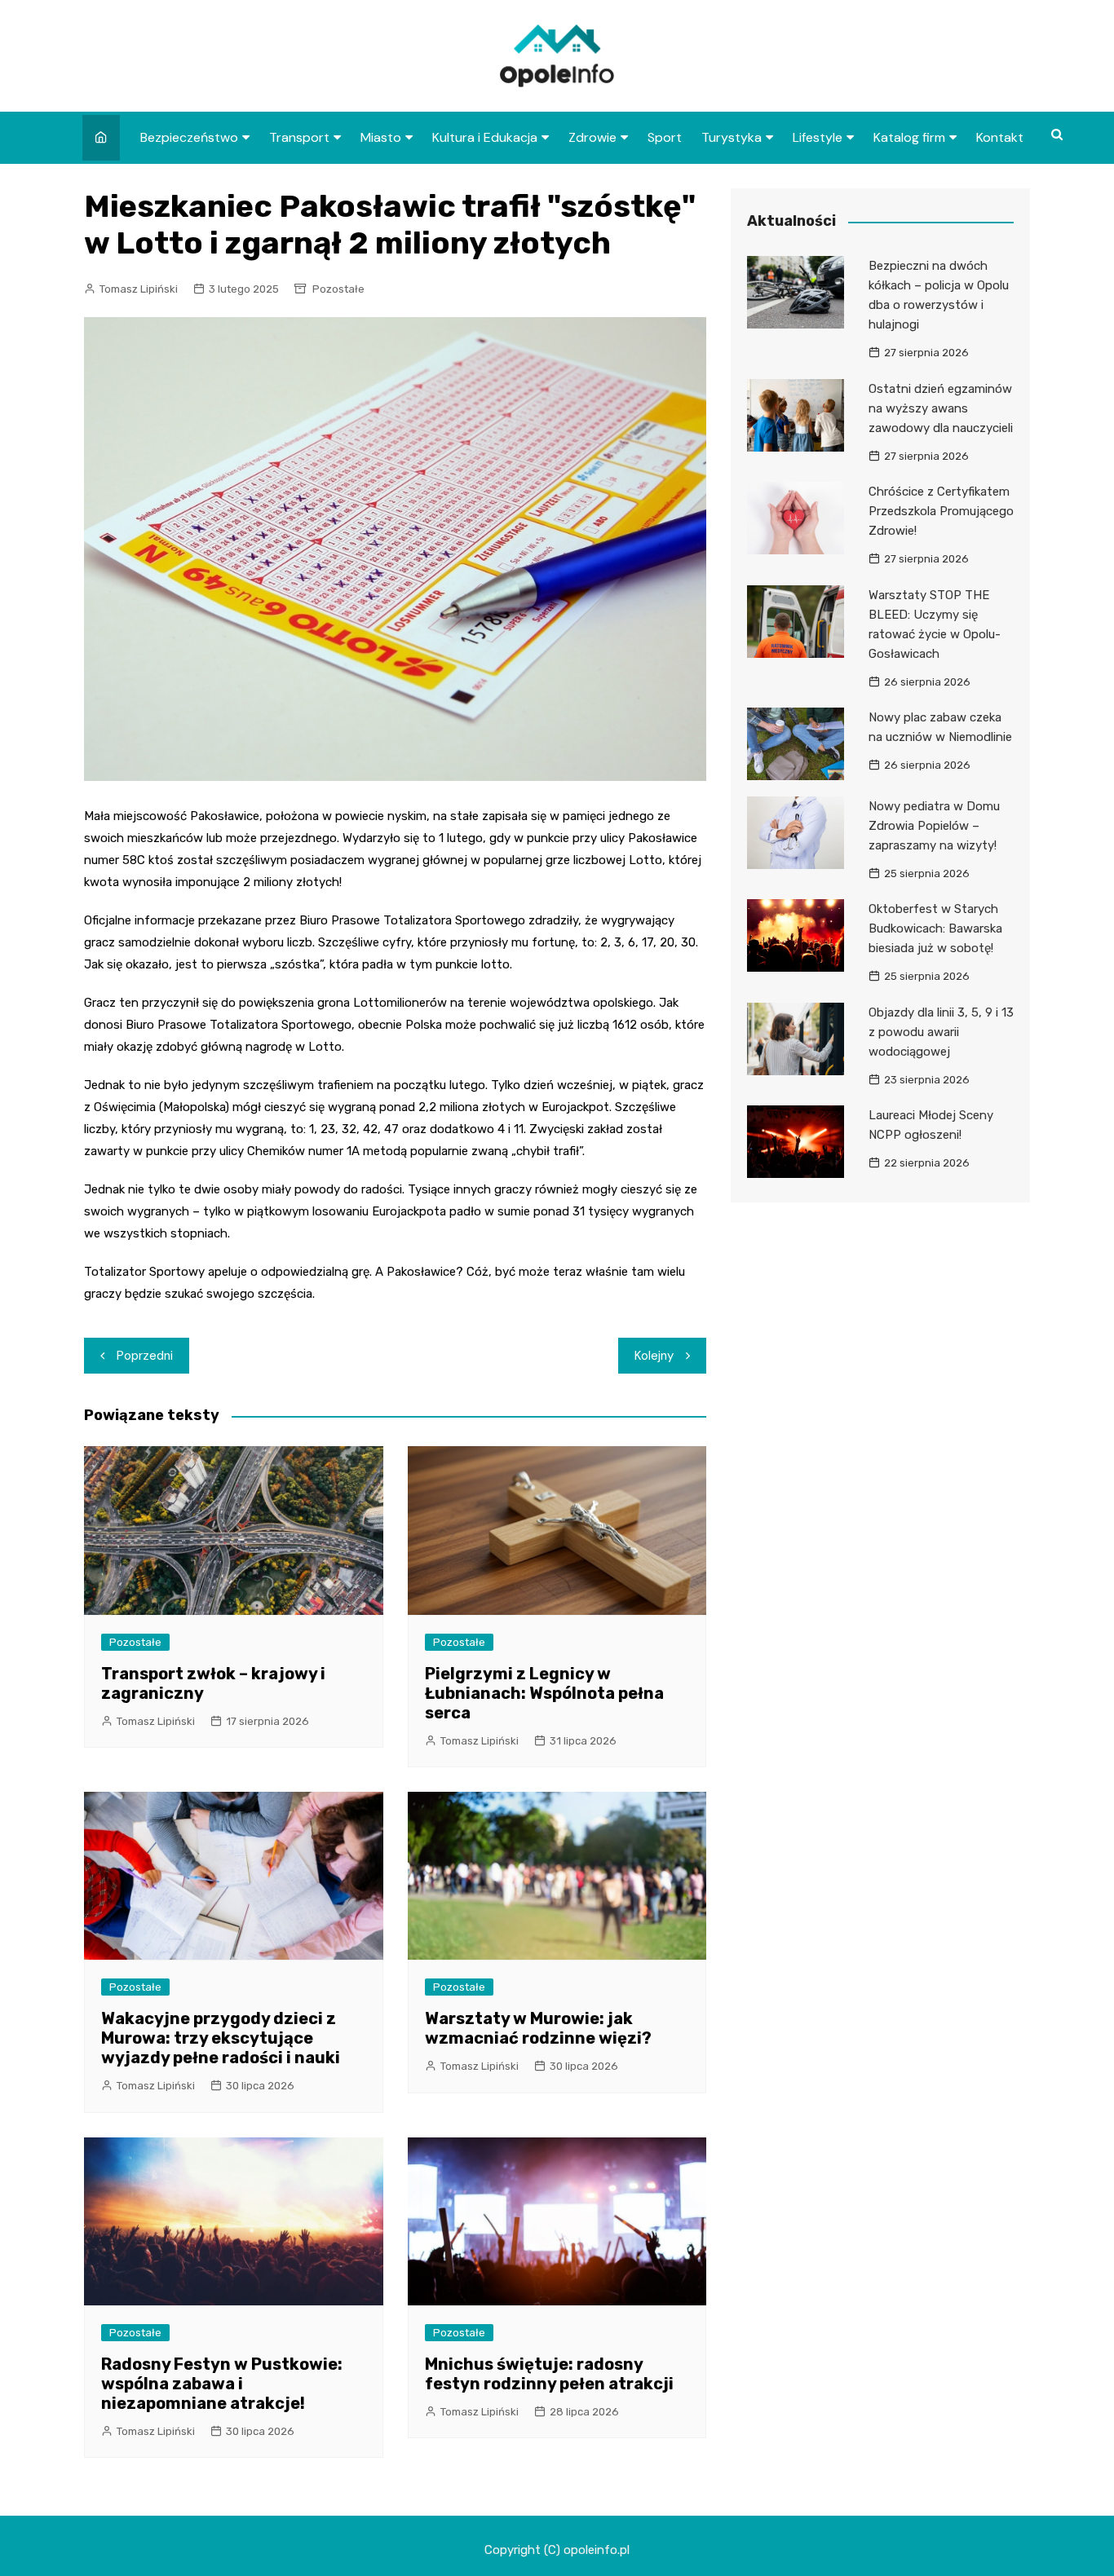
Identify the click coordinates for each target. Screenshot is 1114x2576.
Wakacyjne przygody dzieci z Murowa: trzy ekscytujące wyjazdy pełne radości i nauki (221, 2038)
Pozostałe (338, 289)
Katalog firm (909, 137)
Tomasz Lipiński (139, 289)
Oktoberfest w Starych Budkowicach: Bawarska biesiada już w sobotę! (935, 929)
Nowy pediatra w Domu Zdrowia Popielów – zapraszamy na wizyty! (934, 826)
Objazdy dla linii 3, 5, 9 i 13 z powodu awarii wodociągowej (941, 1032)
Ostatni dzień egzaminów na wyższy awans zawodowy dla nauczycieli (941, 408)
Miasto (381, 137)
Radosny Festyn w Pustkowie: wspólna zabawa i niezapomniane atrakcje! (222, 2384)
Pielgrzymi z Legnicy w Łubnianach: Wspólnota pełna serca (544, 1693)
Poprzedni (145, 1356)
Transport (299, 137)
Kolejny (654, 1356)
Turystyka (732, 137)
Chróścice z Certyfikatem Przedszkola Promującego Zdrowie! (941, 511)
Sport (665, 137)
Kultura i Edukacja (485, 137)
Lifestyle (818, 137)
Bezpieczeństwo (189, 137)
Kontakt (1000, 137)
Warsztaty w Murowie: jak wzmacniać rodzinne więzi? (538, 2028)
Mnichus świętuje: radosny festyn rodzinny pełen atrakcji (549, 2374)
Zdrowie (592, 137)
